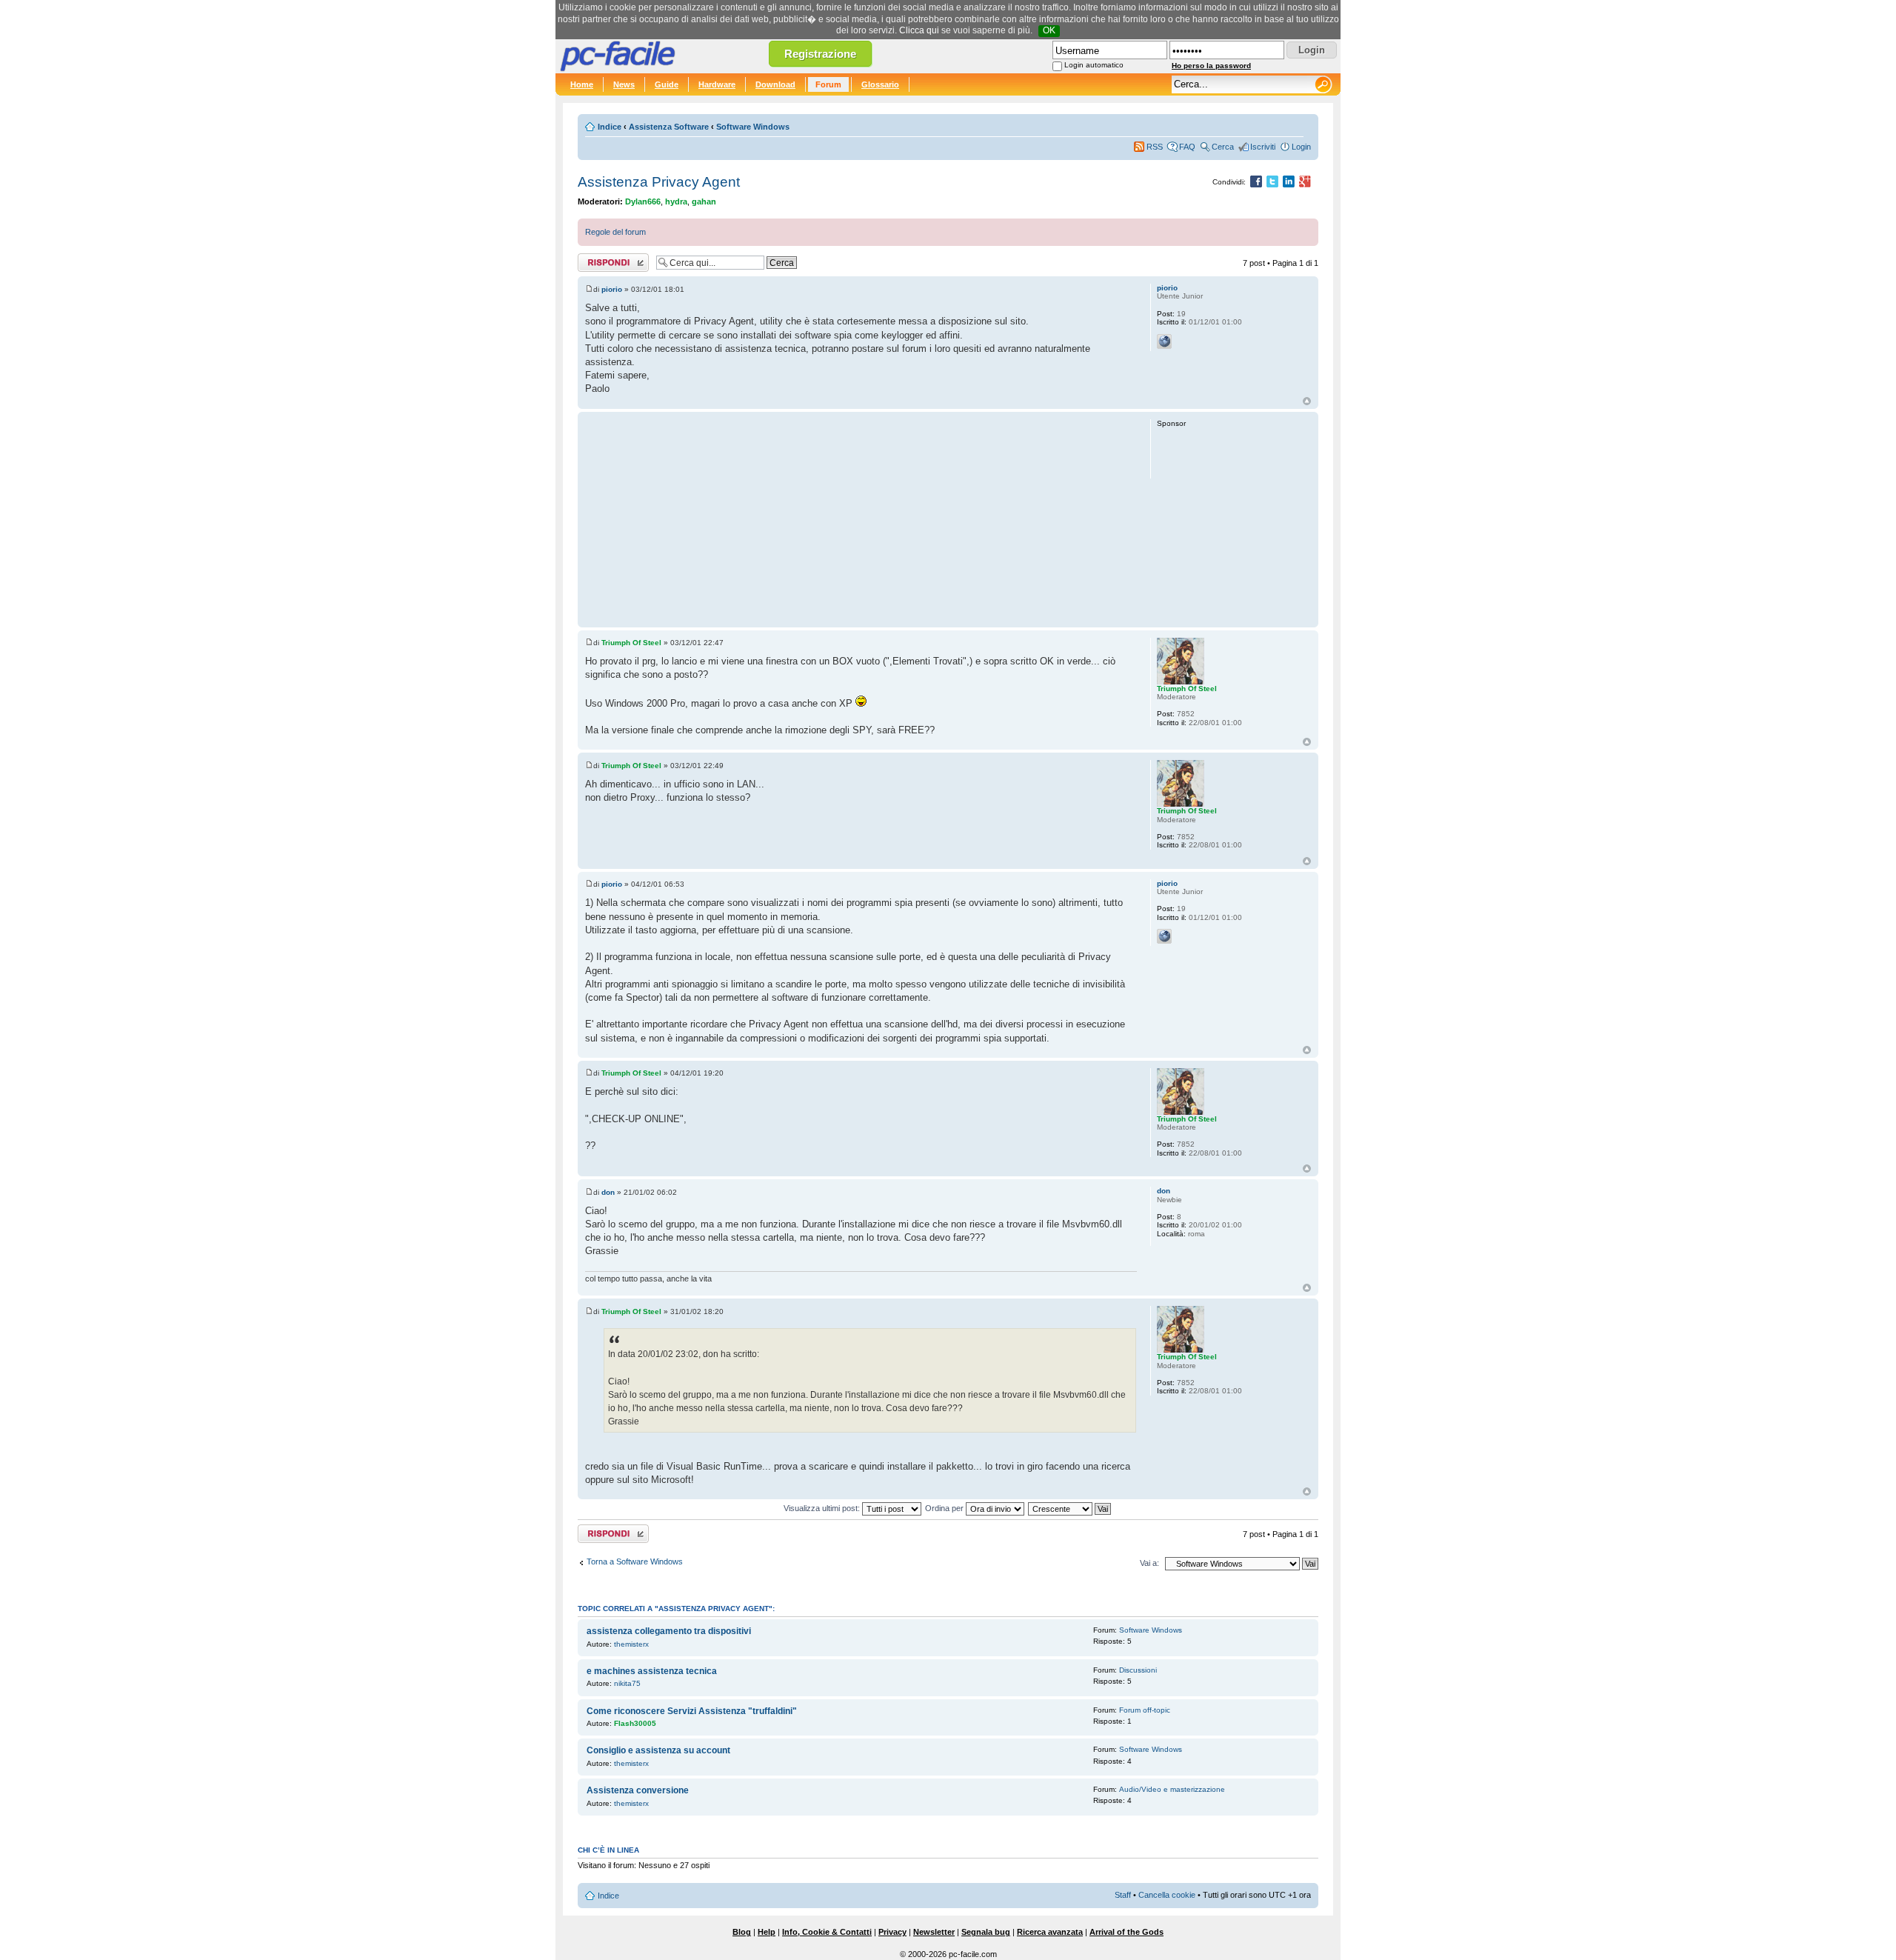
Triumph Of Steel (631, 643)
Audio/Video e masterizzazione (1172, 1789)
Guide (667, 84)
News (624, 84)
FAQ (1187, 147)
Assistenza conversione (638, 1790)
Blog (742, 1932)
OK (1049, 30)
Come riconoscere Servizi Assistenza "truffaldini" (692, 1711)
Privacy (892, 1932)
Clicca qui (919, 30)
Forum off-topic (1145, 1710)
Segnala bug (986, 1932)
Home (582, 84)
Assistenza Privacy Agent (659, 182)
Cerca (1223, 147)
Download (775, 84)
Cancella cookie (1167, 1895)
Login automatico (1094, 65)
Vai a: (1149, 1563)
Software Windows (753, 127)
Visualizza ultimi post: (823, 1508)
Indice (610, 127)
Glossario (880, 84)
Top (1307, 401)
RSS (1155, 147)
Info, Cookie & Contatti (827, 1932)
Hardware (717, 84)
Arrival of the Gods (1126, 1932)
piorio (612, 289)
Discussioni (1138, 1670)
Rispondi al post (606, 259)
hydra (676, 201)
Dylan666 (643, 201)
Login (1301, 147)
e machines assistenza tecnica (652, 1671)
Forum (828, 84)
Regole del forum (615, 232)
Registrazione (820, 54)
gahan (704, 201)
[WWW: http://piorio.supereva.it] (1164, 341)
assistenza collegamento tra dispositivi (669, 1631)
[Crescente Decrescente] (1070, 1508)
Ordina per (945, 1508)
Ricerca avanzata (1050, 1932)
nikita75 (627, 1683)
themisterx (631, 1644)
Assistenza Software (669, 127)
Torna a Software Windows (635, 1561)
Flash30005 (635, 1723)
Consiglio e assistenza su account (658, 1750)
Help (767, 1932)
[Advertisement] (861, 519)
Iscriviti (1263, 147)
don (608, 1192)
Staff (1123, 1895)
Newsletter (934, 1932)
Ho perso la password (1211, 66)
